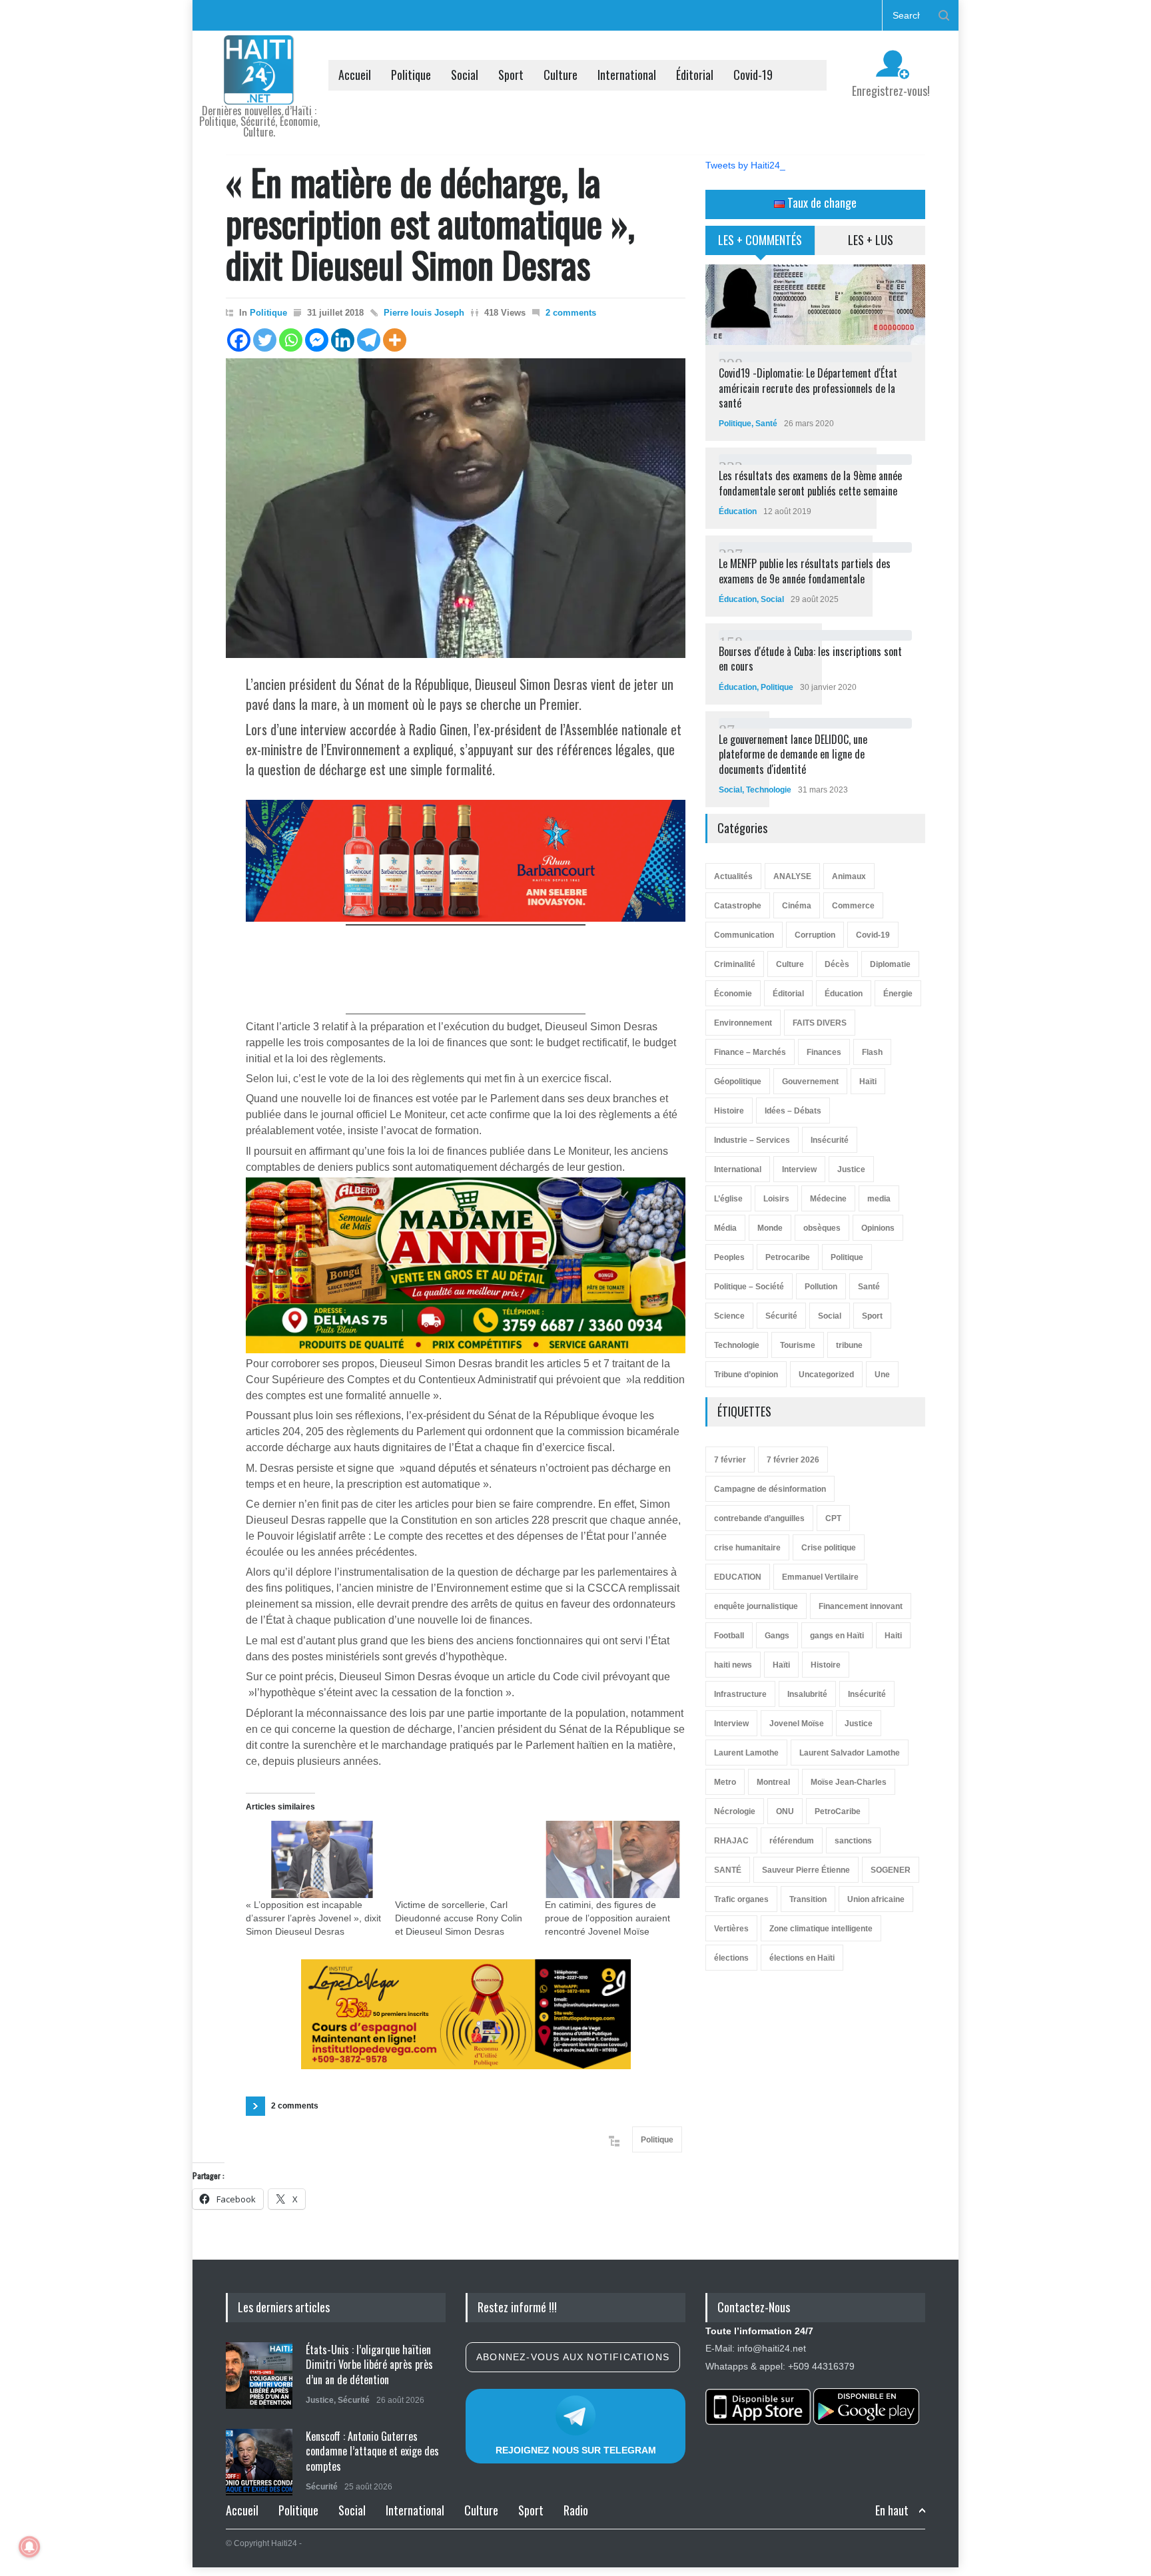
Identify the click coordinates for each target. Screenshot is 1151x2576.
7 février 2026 (793, 1460)
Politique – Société (749, 1287)
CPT (833, 1518)
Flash (872, 1052)
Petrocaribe (788, 1257)
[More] (395, 340)
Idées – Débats (793, 1111)
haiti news (733, 1665)
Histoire (729, 1111)
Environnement (743, 1023)
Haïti (868, 1082)
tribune (849, 1345)
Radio (576, 2510)
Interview (799, 1169)
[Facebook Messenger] (317, 340)
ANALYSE (792, 876)
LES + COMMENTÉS (760, 240)
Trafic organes (741, 1899)
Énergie (898, 994)
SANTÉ (728, 1870)
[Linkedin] (343, 340)
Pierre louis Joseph (424, 313)
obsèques (822, 1228)
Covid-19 (753, 75)
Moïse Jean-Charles (849, 1782)
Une (882, 1375)
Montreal (773, 1782)
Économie (733, 994)
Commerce (853, 906)
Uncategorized (826, 1375)
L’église (728, 1199)
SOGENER (891, 1870)
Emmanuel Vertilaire (820, 1577)
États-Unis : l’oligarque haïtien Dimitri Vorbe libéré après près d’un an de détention (369, 2365)
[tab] (760, 245)
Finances (824, 1052)
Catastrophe (738, 906)
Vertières (731, 1929)
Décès (837, 964)
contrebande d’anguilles (759, 1518)
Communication (744, 935)
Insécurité (830, 1140)
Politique (411, 75)
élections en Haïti (802, 1958)
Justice (851, 1169)
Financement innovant (861, 1606)
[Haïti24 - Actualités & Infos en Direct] (259, 89)
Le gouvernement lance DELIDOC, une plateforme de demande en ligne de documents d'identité (793, 754)
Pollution (821, 1287)
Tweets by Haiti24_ (745, 165)
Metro (725, 1782)
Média (725, 1228)
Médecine (828, 1199)
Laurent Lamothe (746, 1753)
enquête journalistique (756, 1606)
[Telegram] (369, 340)
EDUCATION (738, 1577)
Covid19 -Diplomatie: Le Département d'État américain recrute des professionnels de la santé (808, 388)
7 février (730, 1460)
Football (729, 1636)
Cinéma (797, 906)
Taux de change (821, 202)
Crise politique (829, 1548)
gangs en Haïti (837, 1636)
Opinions (878, 1228)
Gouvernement (810, 1082)
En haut (892, 2510)
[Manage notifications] (29, 2547)
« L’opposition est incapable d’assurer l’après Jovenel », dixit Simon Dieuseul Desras (313, 1918)
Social (465, 75)
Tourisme (798, 1345)
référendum (792, 1841)
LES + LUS (871, 240)
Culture (561, 75)
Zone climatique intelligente (821, 1929)
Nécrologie (735, 1811)
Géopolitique (738, 1082)
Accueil (355, 75)
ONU (785, 1811)
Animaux (849, 876)
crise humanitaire (747, 1548)
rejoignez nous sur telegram (576, 2450)
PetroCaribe (838, 1811)
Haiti (893, 1636)
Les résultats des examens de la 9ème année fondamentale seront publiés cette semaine (810, 483)
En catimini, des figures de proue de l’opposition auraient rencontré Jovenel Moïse (607, 1918)
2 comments (571, 313)
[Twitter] (265, 340)
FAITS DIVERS (820, 1023)
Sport (511, 75)
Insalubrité (807, 1694)
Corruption (815, 935)
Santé (766, 424)
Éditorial (695, 75)
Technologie (769, 790)
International (627, 75)
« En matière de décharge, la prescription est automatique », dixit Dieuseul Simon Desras (430, 222)
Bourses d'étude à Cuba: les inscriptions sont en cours (810, 659)
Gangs (777, 1636)
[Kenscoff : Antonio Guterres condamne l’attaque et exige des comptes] (259, 2462)
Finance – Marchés (750, 1052)
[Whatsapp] (291, 340)
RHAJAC (731, 1841)
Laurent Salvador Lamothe (850, 1753)
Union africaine (876, 1899)
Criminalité (735, 964)
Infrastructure (740, 1694)
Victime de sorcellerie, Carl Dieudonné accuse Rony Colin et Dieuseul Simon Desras (459, 1918)
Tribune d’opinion (746, 1375)
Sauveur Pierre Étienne (806, 1870)
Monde (770, 1228)
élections (731, 1958)
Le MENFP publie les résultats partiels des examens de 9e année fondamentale (805, 571)
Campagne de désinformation (770, 1489)
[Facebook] (239, 340)
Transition (808, 1899)
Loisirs (776, 1199)
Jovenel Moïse (797, 1724)
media (879, 1199)
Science (729, 1316)
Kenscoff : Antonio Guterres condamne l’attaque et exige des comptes (372, 2451)
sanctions (853, 1841)
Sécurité (781, 1316)
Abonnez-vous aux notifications (573, 2357)
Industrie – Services (752, 1140)
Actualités (733, 876)
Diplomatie (890, 964)
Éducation (738, 511)
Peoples (729, 1257)
